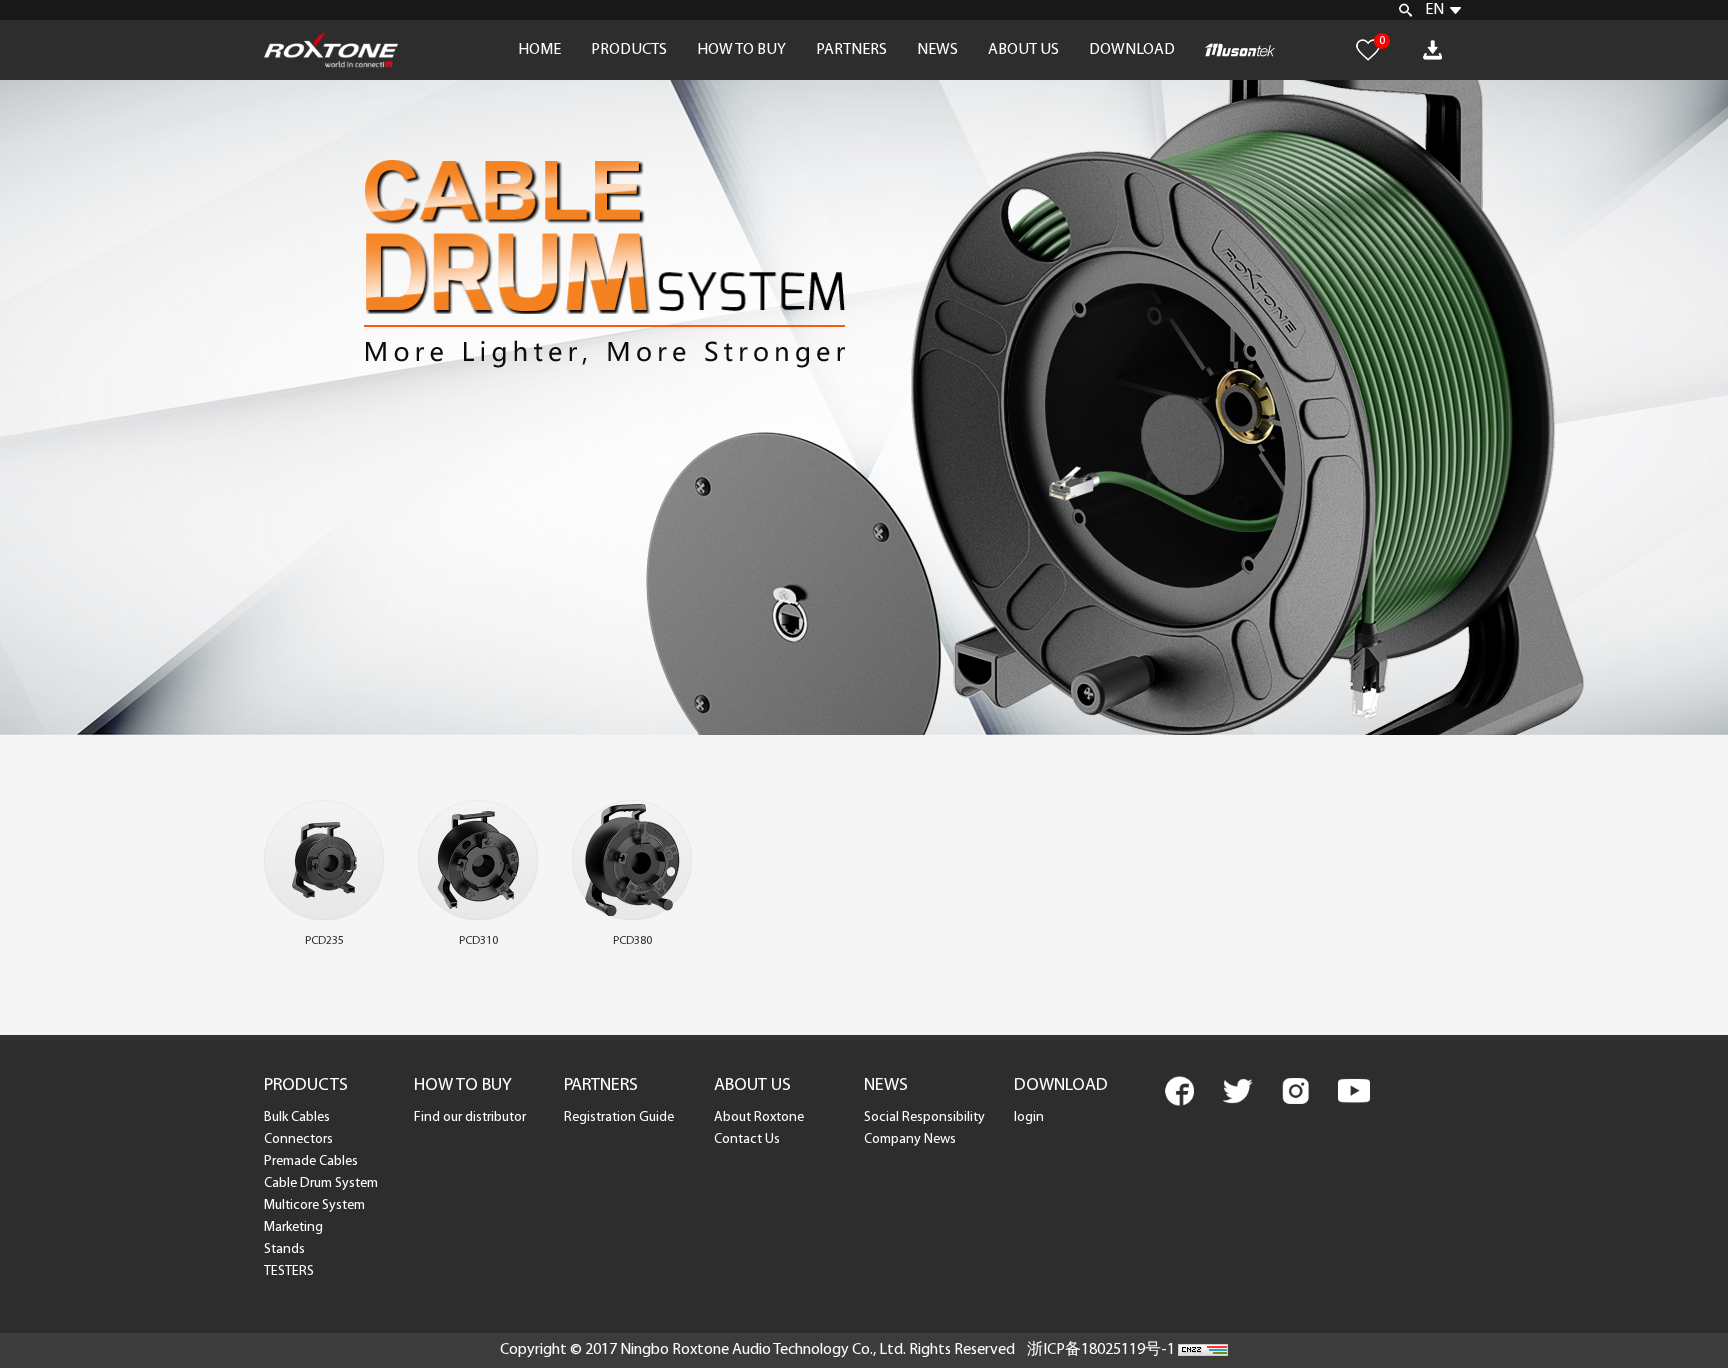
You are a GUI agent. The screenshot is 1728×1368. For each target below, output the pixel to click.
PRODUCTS (629, 50)
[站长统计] (1203, 1350)
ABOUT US (1023, 50)
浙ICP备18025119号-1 (1101, 1350)
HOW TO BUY (741, 50)
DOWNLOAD (1132, 50)
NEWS (937, 50)
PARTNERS (851, 50)
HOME (539, 50)
